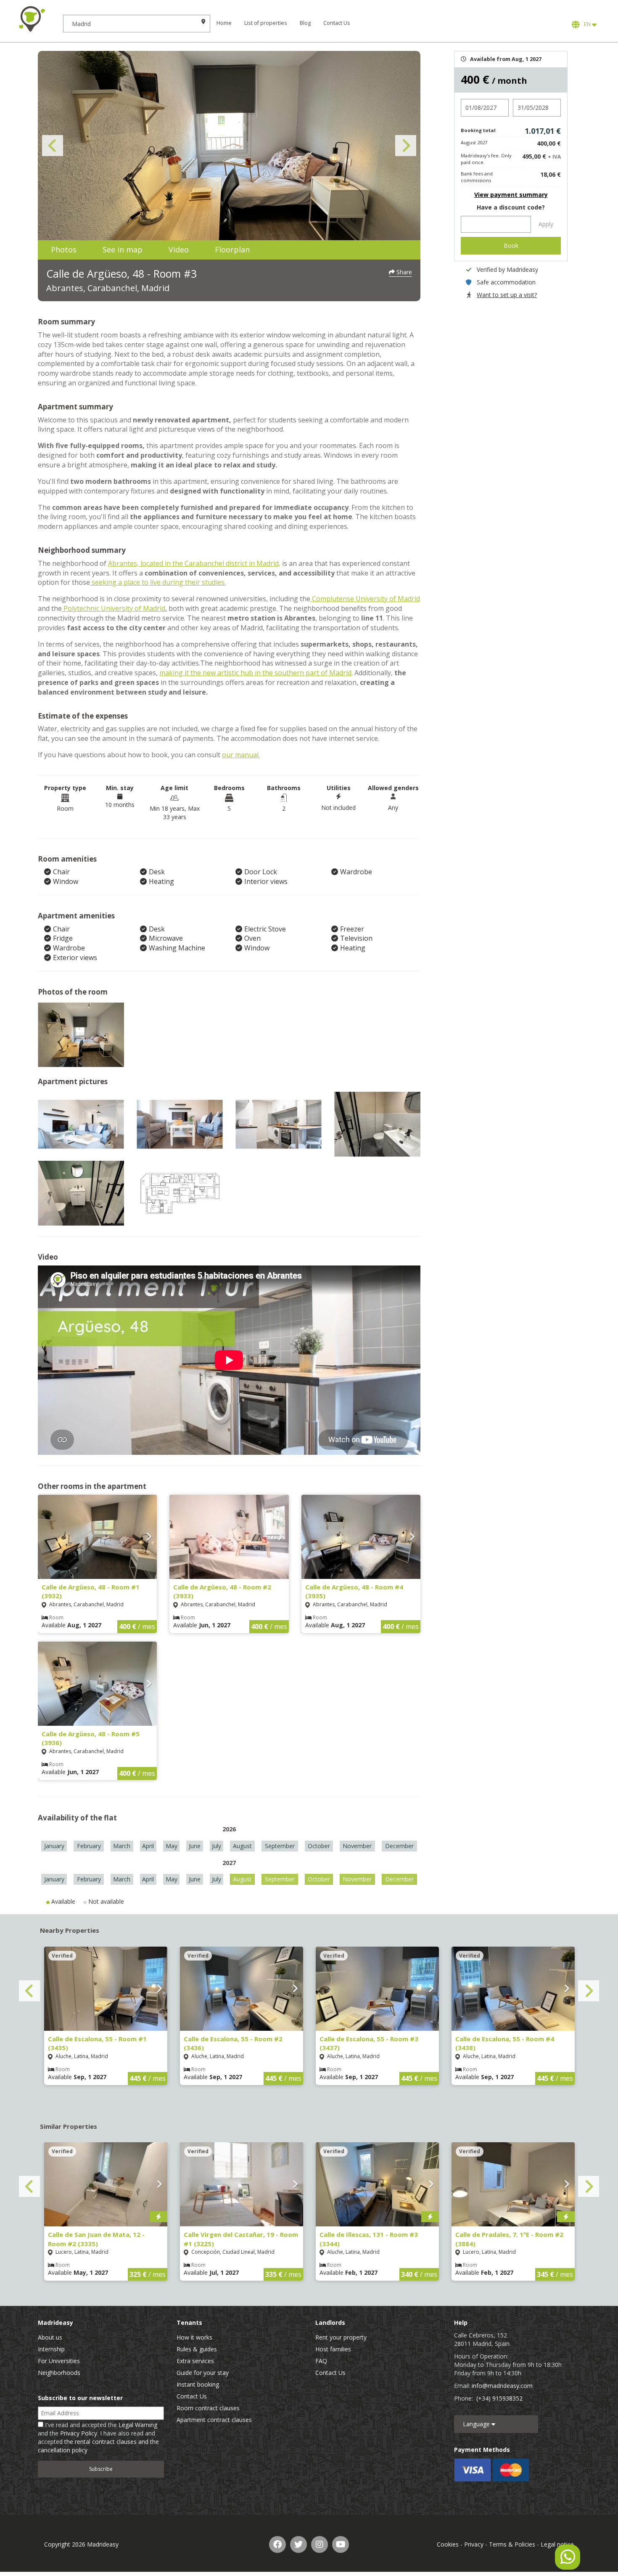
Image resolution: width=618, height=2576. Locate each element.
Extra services (195, 2361)
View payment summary (511, 195)
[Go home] (32, 19)
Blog (305, 23)
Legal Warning (138, 2425)
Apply (546, 224)
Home (224, 23)
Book (511, 245)
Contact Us (337, 23)
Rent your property (341, 2337)
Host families (333, 2349)
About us (50, 2337)
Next (406, 146)
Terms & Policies (512, 2544)
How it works (194, 2337)
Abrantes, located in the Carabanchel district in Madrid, (194, 563)
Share (403, 272)
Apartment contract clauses (214, 2420)
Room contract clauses (208, 2408)
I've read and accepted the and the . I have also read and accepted (98, 2437)
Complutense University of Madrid (365, 599)
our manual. (241, 755)
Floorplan (232, 249)
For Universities (59, 2361)
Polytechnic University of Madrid (114, 608)
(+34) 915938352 (499, 2398)
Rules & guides (197, 2349)
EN (587, 24)
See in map (123, 249)
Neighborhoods (59, 2373)
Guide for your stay (203, 2373)
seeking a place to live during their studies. (158, 582)
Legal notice (557, 2544)
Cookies (448, 2544)
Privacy (474, 2544)
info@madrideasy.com (502, 2386)
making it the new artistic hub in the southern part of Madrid (255, 673)
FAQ (321, 2361)
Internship (51, 2349)
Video (179, 249)
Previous (53, 146)
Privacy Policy (79, 2433)
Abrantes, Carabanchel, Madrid (108, 288)
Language (477, 2424)
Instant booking (198, 2384)
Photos (64, 249)
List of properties (266, 23)
